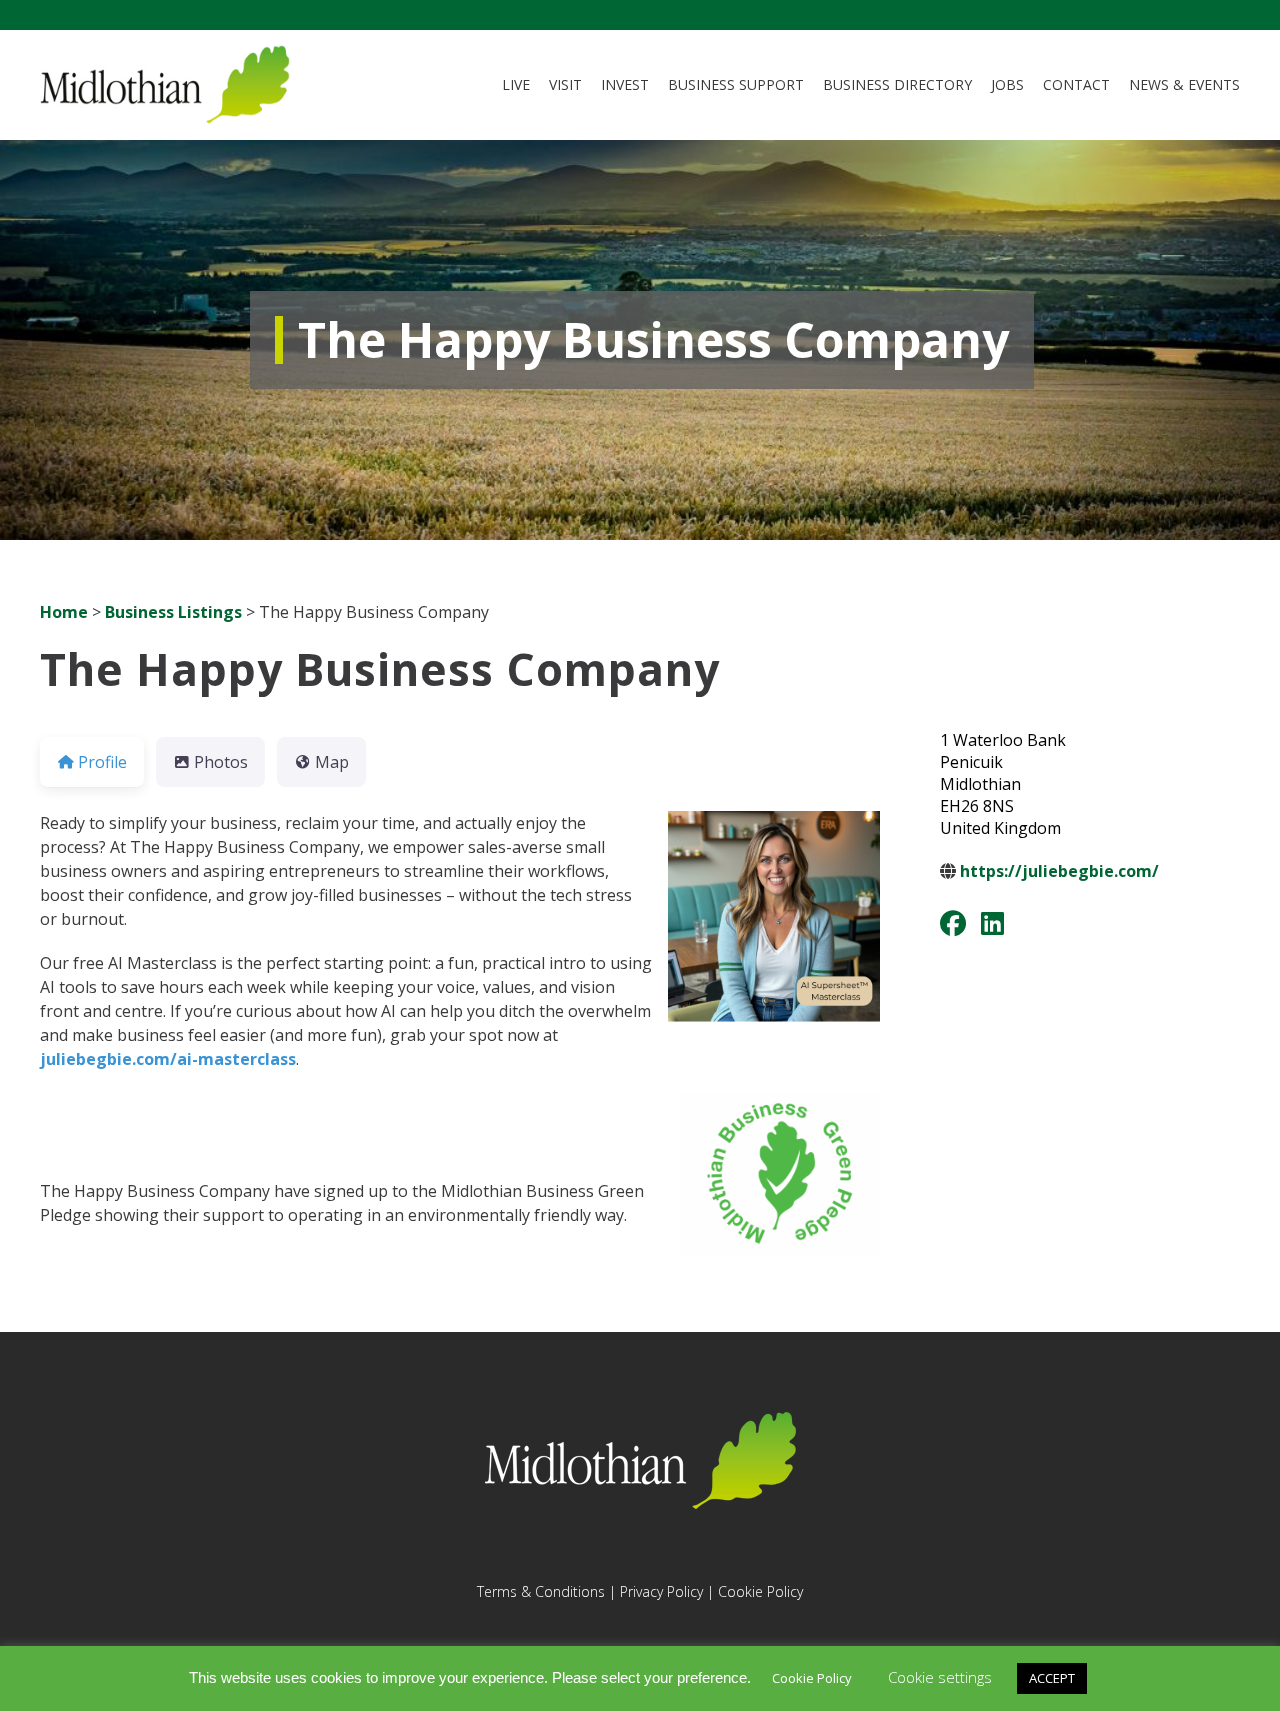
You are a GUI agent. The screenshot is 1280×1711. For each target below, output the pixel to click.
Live (516, 84)
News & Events (1184, 84)
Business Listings (173, 612)
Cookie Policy (760, 1591)
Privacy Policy (661, 1591)
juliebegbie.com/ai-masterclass (168, 1059)
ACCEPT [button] (1052, 1678)
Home (64, 612)
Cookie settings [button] (940, 1677)
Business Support (736, 84)
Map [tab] (332, 762)
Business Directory (897, 84)
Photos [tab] (221, 762)
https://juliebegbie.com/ (1059, 871)
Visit (565, 84)
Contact (1076, 84)
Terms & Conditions (541, 1591)
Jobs (1007, 84)
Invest (625, 84)
